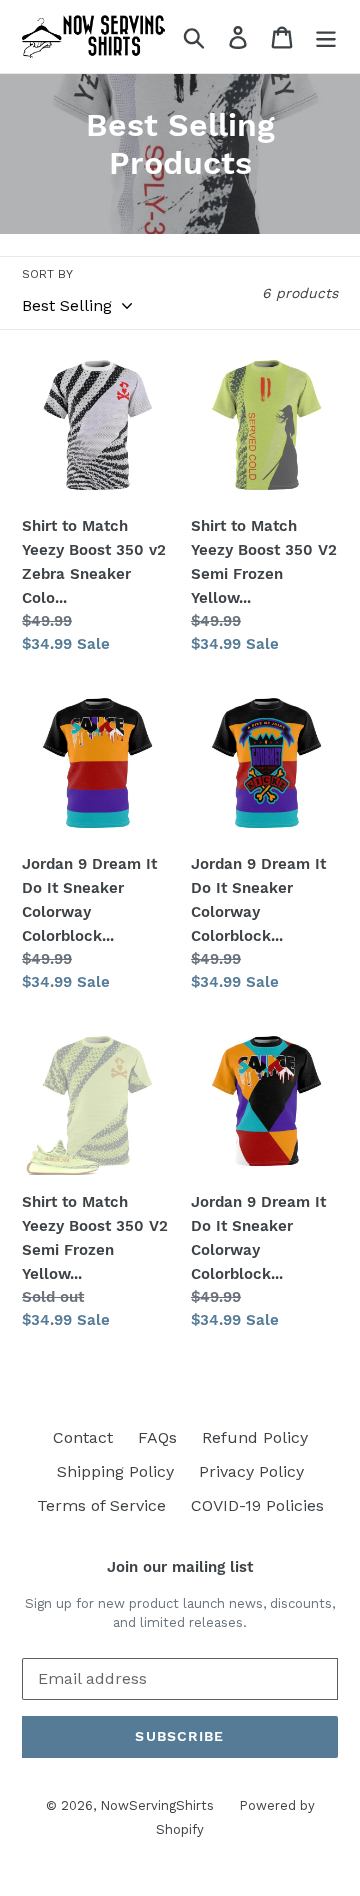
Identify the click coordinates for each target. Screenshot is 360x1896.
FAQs (157, 1437)
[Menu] (326, 36)
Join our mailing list (180, 1567)
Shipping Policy (115, 1471)
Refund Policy (255, 1437)
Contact (83, 1437)
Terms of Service (101, 1505)
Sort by (47, 274)
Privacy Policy (251, 1471)
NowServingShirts (157, 1805)
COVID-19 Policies (257, 1505)
